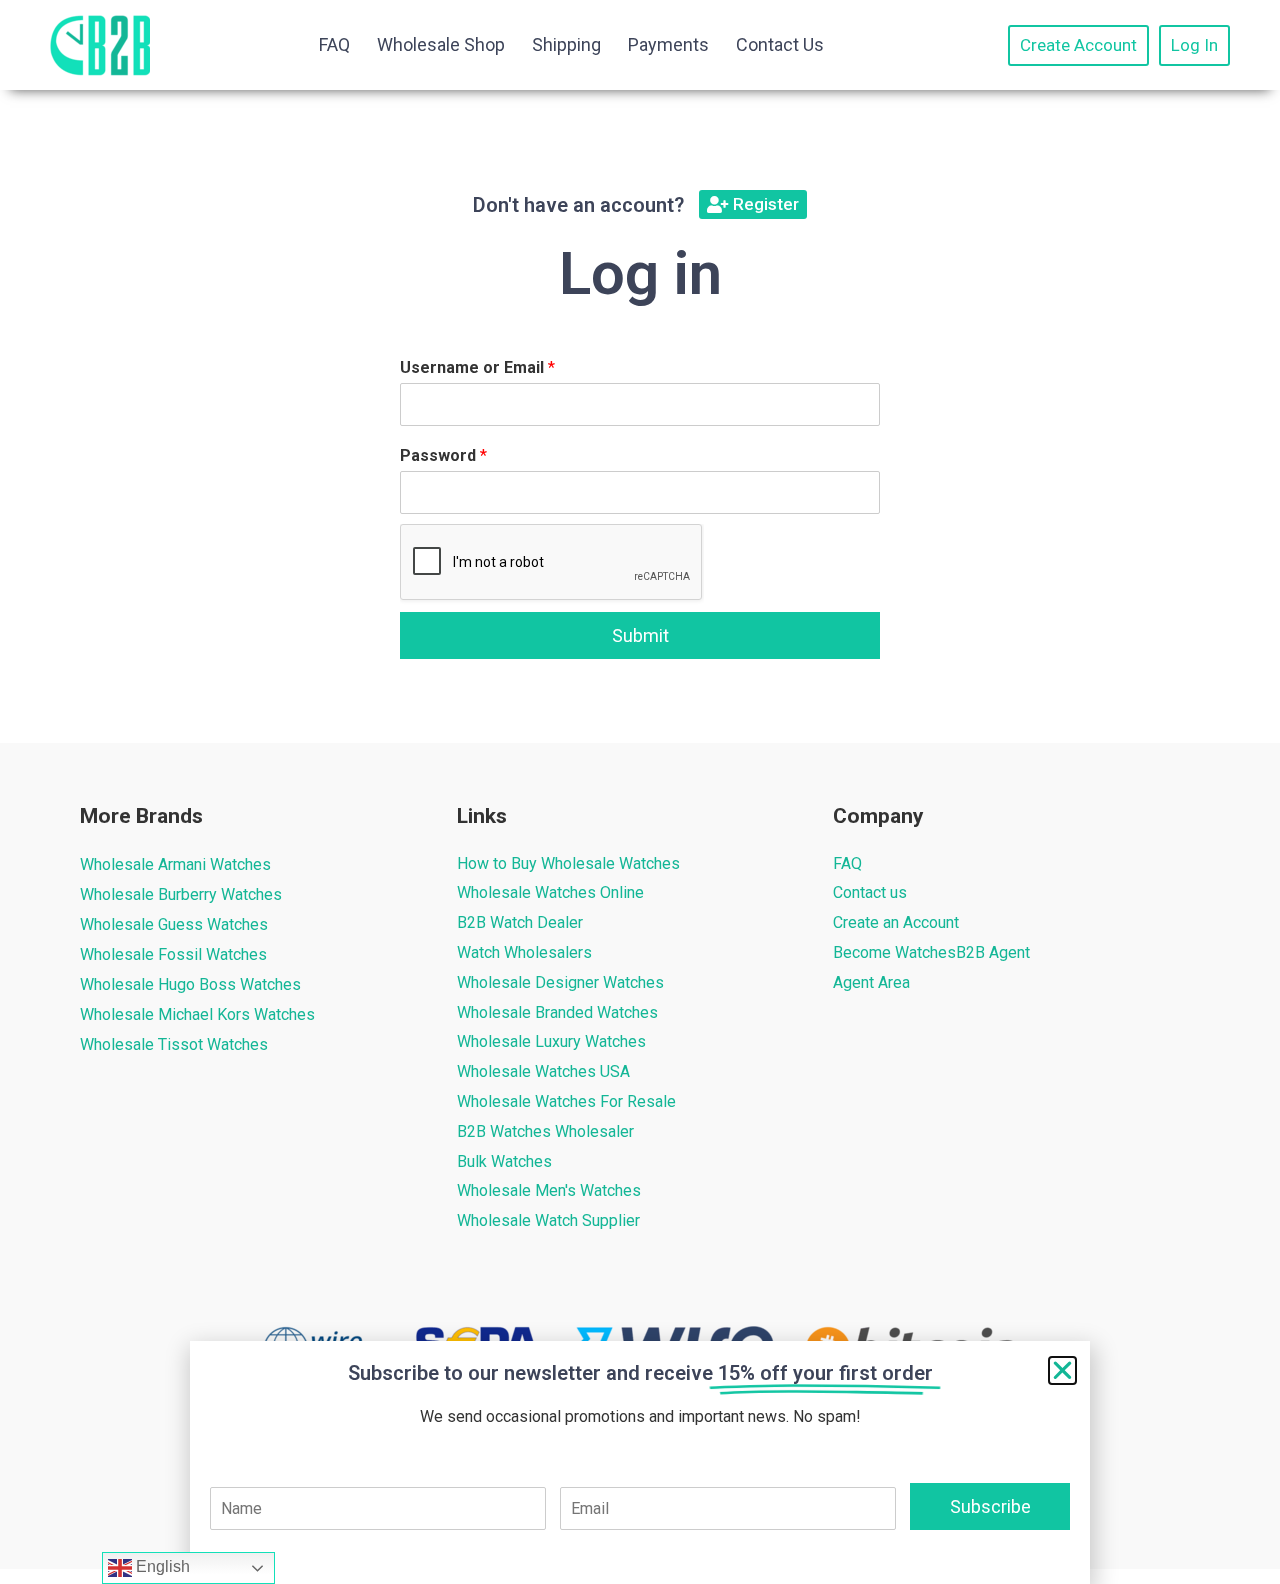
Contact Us (780, 44)
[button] (1062, 1370)
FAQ (334, 44)
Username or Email (477, 367)
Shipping (566, 44)
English (161, 1566)
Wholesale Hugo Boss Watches (190, 984)
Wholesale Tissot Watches (174, 1044)
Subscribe (990, 1506)
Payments (668, 44)
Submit (640, 635)
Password (443, 455)
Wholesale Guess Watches (174, 924)
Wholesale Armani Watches (175, 864)
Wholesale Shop (441, 44)
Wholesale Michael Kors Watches (197, 1014)
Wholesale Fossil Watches (173, 954)
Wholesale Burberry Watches (181, 894)
